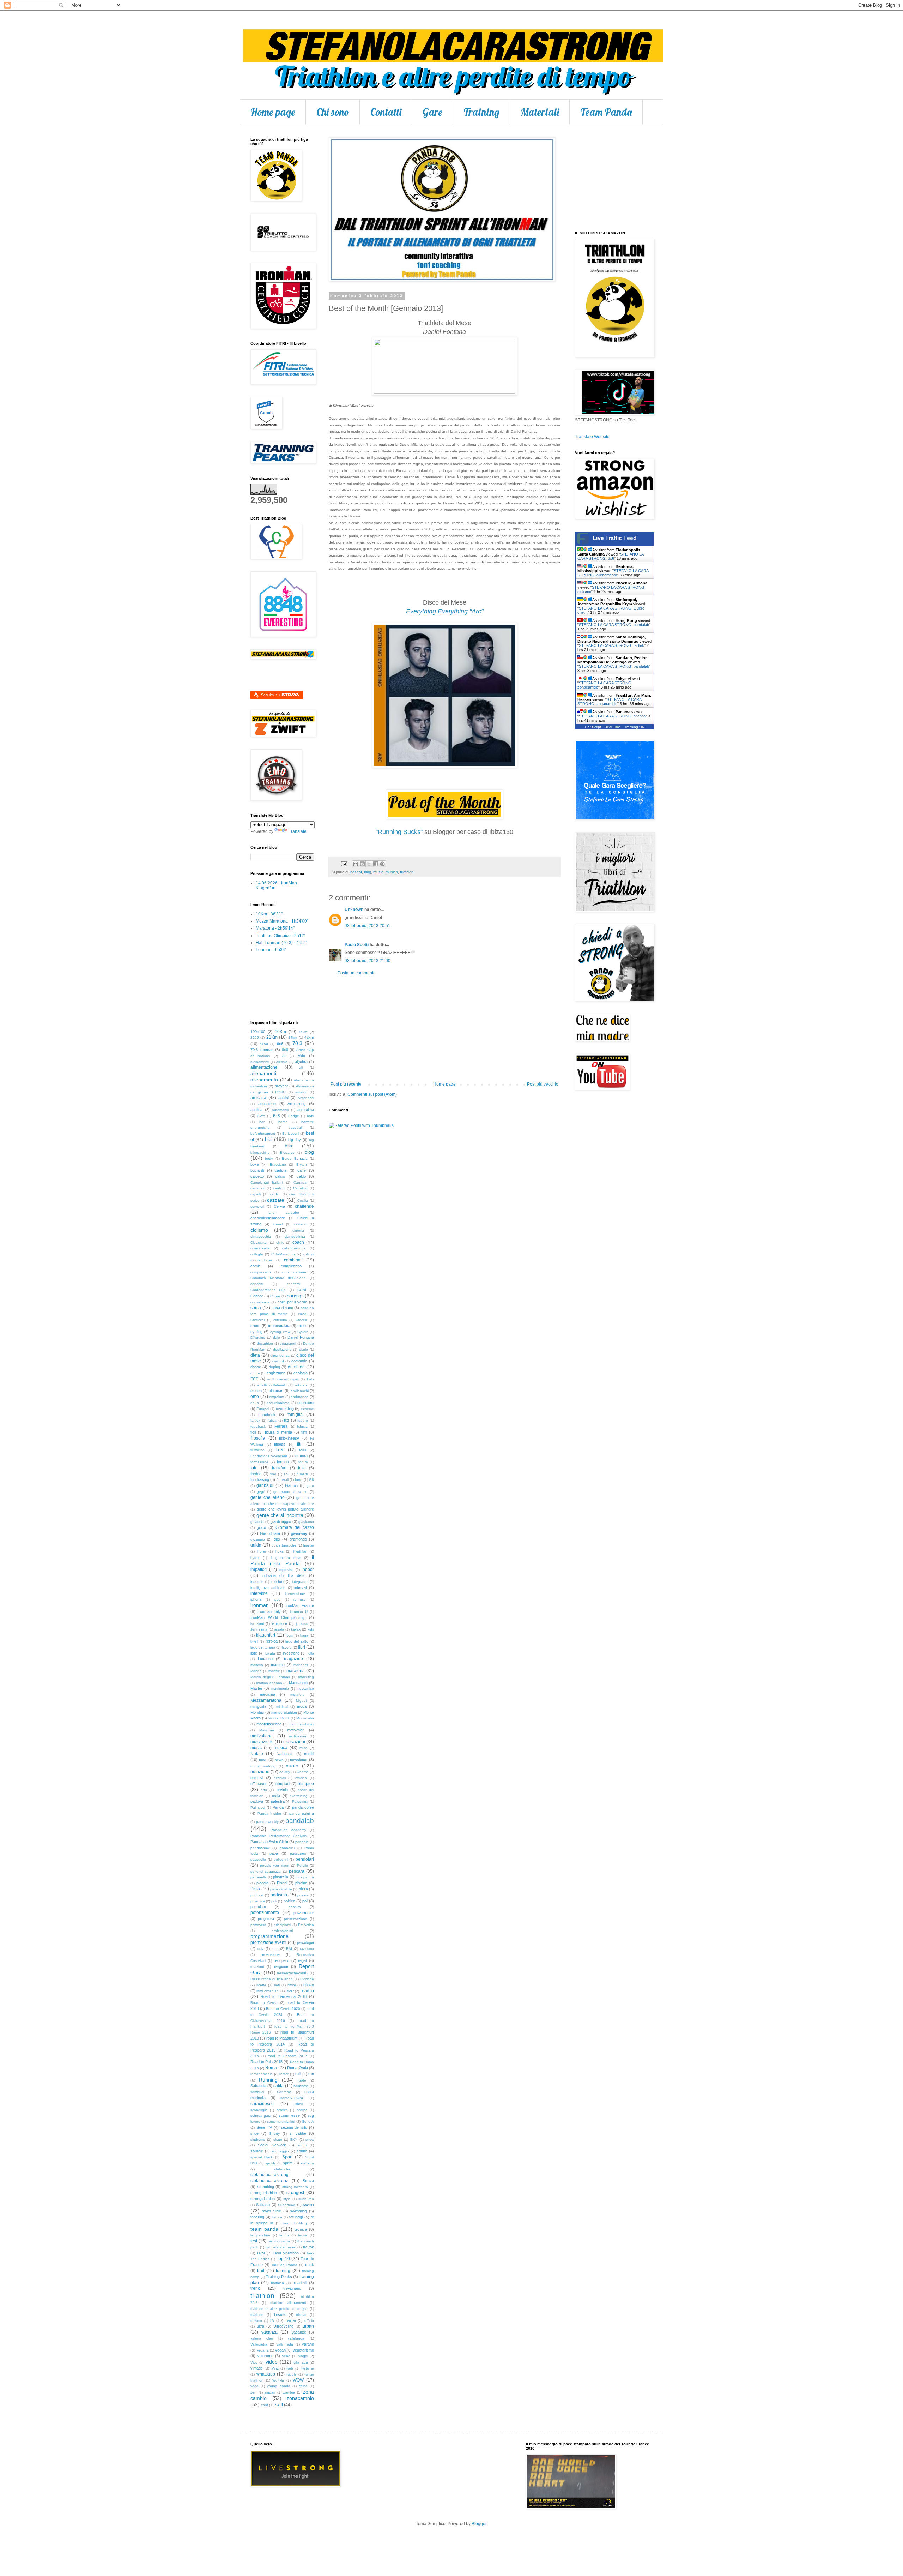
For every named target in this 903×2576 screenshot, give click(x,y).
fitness (280, 1444)
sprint (288, 2163)
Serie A (308, 2122)
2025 (255, 1037)
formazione (259, 1462)
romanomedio (262, 2074)
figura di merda (279, 1432)
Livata (270, 1653)
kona (304, 1635)
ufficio (309, 2321)
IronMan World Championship (278, 1617)
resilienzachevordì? (293, 1973)
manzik (274, 1671)
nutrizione (260, 1772)
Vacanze (299, 2332)
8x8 (285, 1050)
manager (301, 1665)
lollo (311, 1653)
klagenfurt (266, 1635)
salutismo (301, 2086)
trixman (302, 2315)
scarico (282, 2110)
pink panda (305, 1877)
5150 (264, 1044)
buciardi (257, 1170)
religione (281, 1966)
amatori (301, 1092)
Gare (432, 112)
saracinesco (262, 2104)
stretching (266, 2187)
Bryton (302, 1164)
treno (255, 2288)
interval (300, 1587)
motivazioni (294, 1742)
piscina (301, 1883)
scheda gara (261, 2116)
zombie (289, 2392)
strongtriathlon (263, 2199)
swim (308, 2204)
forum (303, 1462)
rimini (292, 1985)
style (287, 2199)
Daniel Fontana (301, 1337)
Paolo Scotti (357, 945)
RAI (289, 1949)
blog (368, 872)
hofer (262, 1551)
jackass (302, 1624)
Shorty (274, 2134)
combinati (293, 1260)
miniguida (258, 1706)
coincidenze (260, 1248)
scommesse (289, 2115)
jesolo (279, 1629)
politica (289, 1901)
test (254, 2241)
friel (273, 1474)
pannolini (287, 1848)
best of (356, 872)
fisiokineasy (289, 1438)
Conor (275, 1296)
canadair (257, 1188)
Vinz (275, 2368)
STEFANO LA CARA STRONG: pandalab (614, 625)
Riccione (307, 1979)
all (301, 1067)
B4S (277, 1116)
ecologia (301, 1373)
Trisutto (280, 2314)
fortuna (283, 1462)
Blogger (479, 2524)
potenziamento (265, 1913)
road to (307, 1991)
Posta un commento (357, 973)
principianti (282, 1925)
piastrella (281, 1877)
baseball (295, 1127)
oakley (285, 1772)
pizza (303, 1889)
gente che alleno (268, 1497)
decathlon (265, 1343)
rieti (277, 1985)
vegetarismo (303, 2350)
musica (392, 872)
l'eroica (272, 1641)
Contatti (386, 112)
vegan (280, 2350)
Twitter (291, 2320)
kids (311, 1629)
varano (308, 2344)
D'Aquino (258, 1337)
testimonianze (279, 2241)
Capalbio (300, 1188)
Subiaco (263, 2205)
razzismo (307, 1949)
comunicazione (294, 1272)
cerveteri (257, 1206)
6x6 (280, 1044)
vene (286, 2356)
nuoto (292, 1766)
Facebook (267, 1415)
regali (303, 1960)
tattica (277, 2217)
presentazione (296, 1919)
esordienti (306, 1403)
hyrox (255, 1558)
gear (310, 1486)
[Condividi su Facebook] (376, 864)
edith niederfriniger (283, 1379)
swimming (298, 2211)
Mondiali (257, 1712)
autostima (306, 1110)
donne (256, 1367)
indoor (308, 1569)
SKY (294, 2140)
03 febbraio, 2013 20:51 (368, 926)
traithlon (277, 2283)
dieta (255, 1355)
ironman (260, 1605)
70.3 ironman (262, 1050)
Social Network (272, 2145)
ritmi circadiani (268, 1991)
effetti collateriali (271, 1385)
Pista (255, 1889)
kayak (296, 1629)
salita (278, 2086)
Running (268, 2080)
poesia (303, 1895)
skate (278, 2140)
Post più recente (346, 1084)
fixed (280, 1450)
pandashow (260, 1848)
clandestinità (295, 1236)
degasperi (288, 1343)
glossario (258, 1539)
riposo (309, 1985)
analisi (284, 1098)
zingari (270, 2392)
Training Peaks (279, 2277)
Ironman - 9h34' (271, 950)
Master (256, 1688)
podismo (279, 1895)
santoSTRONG (293, 2098)
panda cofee (303, 1807)
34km (293, 1037)
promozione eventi (268, 1942)
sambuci (257, 2092)
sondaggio (280, 2151)
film (304, 1432)
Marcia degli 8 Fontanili (270, 1677)
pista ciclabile (281, 1889)
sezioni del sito (294, 2127)
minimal (282, 1707)
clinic (280, 1242)
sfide (254, 2133)
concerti (257, 1284)
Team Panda (606, 112)
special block (262, 2157)
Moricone (267, 1730)
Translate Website (592, 437)
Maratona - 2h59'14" (275, 928)
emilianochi (300, 1391)
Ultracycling (283, 2326)
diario (304, 1349)
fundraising (260, 1479)
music (378, 872)
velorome (265, 2356)
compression (261, 1272)
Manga (256, 1671)
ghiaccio (257, 1522)
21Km (272, 1037)
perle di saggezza (266, 1871)
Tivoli (261, 2253)
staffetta (307, 2163)
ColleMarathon (283, 1254)
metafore (298, 1695)
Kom (289, 1635)
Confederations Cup (268, 1290)
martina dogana (269, 1683)
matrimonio (280, 1689)
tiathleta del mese (281, 2247)
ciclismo (259, 1230)
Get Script (593, 727)
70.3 (297, 1043)
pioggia (262, 1883)
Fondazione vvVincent (269, 1456)
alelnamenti (260, 1062)
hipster (308, 1545)
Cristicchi (257, 1320)
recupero (281, 1960)
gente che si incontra (280, 1515)
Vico (254, 2362)
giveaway (299, 1533)
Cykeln (303, 1332)
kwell (254, 1641)
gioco (261, 1527)
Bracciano (278, 1164)
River (290, 1991)
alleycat (281, 1086)
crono (255, 1326)
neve (263, 1760)
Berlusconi (291, 1133)
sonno (302, 2151)
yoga (254, 2386)
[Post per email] (344, 863)
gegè (261, 1492)
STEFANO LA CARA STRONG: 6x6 (610, 556)
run (311, 2074)
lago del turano (263, 1647)
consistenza (260, 1302)
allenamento (264, 1080)
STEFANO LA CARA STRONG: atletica (612, 716)
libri (302, 1647)
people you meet (274, 1865)
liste (254, 1653)
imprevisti (286, 1570)
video (272, 2362)
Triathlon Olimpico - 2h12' (280, 936)
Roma (271, 2068)
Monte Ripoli (279, 1718)
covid (302, 1314)
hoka (280, 1551)
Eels (310, 1379)
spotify (271, 2163)
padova (257, 1801)
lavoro (287, 1647)
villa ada (301, 2362)
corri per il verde (293, 1302)
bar (262, 1122)
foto (254, 1468)
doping (274, 1367)
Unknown (354, 909)
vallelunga (296, 2338)
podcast (257, 1895)
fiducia (302, 1426)
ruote (302, 2080)
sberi (299, 2104)
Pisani (282, 1883)
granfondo (298, 1539)
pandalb (302, 1842)
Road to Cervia (264, 2003)
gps (277, 1539)
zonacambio (300, 2398)
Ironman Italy (269, 1611)
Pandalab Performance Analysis (278, 1836)
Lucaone (265, 1659)
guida (256, 1545)
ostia (276, 1796)
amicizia (258, 1098)
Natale (257, 1754)
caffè (302, 1170)
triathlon (407, 872)
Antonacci (306, 1098)
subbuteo (306, 2199)
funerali (283, 1480)
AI (284, 1056)
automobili (280, 1110)
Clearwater (259, 1242)
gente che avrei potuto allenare (285, 1509)
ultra (260, 2326)
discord (278, 1361)
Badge (294, 1116)
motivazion (298, 1736)
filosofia (258, 1438)
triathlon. (257, 2315)
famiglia (295, 1415)
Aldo (301, 1056)
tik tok (308, 2247)
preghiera (266, 1919)
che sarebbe (284, 1212)
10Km (280, 1032)
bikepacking (260, 1152)
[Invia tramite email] (356, 864)
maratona (296, 1671)
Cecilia (303, 1200)
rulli (298, 2074)
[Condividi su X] (369, 864)
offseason (259, 1784)
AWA (261, 1116)
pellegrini (281, 1859)
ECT (254, 1379)
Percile (302, 1865)
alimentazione (264, 1067)
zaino (303, 2386)
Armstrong (296, 1104)
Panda (278, 1807)
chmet (278, 1224)
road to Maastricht (282, 2038)
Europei (263, 1409)
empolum (277, 1397)
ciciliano (300, 1224)
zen (253, 2392)
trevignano (292, 2288)
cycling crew (280, 1332)
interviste (259, 1593)
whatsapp (266, 2374)
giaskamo (306, 1522)
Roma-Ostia (298, 2068)
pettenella (259, 1877)
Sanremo (284, 2092)
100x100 (258, 1032)
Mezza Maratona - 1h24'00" (282, 921)
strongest (295, 2193)
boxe (255, 1164)
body (269, 1158)
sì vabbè (298, 2133)
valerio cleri (262, 2338)
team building (295, 2223)
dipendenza (280, 1355)
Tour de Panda (284, 2265)
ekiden (256, 1391)
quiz (260, 1949)
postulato (258, 1907)
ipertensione (295, 1594)
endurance (299, 1397)
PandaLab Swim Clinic (269, 1842)
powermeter (304, 1913)
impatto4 (259, 1569)
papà (274, 1853)
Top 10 (283, 2259)
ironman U (299, 1612)
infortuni (277, 1581)
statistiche (282, 2169)
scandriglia (259, 2110)
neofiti (309, 1754)
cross (303, 1326)
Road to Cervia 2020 (283, 2009)
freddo (256, 1474)
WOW (298, 2380)
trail (261, 2271)
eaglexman (276, 1373)
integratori (300, 1582)
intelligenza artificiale (268, 1588)
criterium (280, 1320)
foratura (301, 1456)
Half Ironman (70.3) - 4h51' (281, 943)
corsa (256, 1308)
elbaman (276, 1391)
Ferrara (281, 1426)
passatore (298, 1853)
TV (272, 2320)
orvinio (282, 1790)
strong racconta (295, 2187)
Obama (303, 1772)
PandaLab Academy (288, 1830)
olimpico (306, 1784)
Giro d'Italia (270, 1533)
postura (295, 1907)
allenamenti (263, 1073)
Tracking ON (634, 727)
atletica (256, 1110)
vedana (263, 2350)
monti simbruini (302, 1724)
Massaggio (298, 1683)
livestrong (291, 1653)
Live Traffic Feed (615, 538)
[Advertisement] (444, 1029)
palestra (278, 1801)
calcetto (257, 1176)
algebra (301, 1062)
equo (255, 1403)
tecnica (301, 2229)
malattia (257, 1665)
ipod (277, 1599)
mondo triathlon (284, 1713)
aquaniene (267, 1104)
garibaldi (265, 1485)
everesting (285, 1409)
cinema (298, 1230)
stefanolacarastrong (269, 2175)
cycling (256, 1332)
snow (310, 2140)
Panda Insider (269, 1814)
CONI (302, 1290)
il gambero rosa (286, 1558)
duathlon (296, 1367)
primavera (258, 1925)
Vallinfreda (285, 2344)
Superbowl (287, 2205)
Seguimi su (271, 695)
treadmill (300, 2283)
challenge (304, 1206)
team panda (264, 2229)
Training (481, 112)
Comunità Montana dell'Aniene (278, 1278)
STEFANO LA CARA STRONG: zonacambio (609, 702)
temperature (260, 2235)
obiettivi (257, 1778)
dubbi (255, 1373)
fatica (272, 1420)
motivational (262, 1736)
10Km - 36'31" (269, 914)
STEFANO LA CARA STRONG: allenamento (613, 573)
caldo (301, 1176)
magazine (293, 1659)
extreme (307, 1409)
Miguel (301, 1701)
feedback (258, 1426)
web (290, 2368)
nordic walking (263, 1766)
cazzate (276, 1200)
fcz (287, 1420)
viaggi (303, 2356)
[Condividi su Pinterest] (382, 864)
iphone (256, 1599)
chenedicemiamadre (268, 1218)
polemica (258, 1901)
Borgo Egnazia (295, 1158)
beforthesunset (263, 1133)
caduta (281, 1170)
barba (283, 1122)
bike (289, 1146)
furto (299, 1480)
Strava (308, 2181)
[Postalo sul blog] (362, 864)
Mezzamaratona (266, 1700)
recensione (270, 1954)
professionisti (282, 1931)
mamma (278, 1665)
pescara (297, 1871)
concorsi (293, 1284)
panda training (302, 1814)
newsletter (299, 1760)
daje (277, 1337)
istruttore (280, 1623)
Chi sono (333, 112)
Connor (257, 1296)
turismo (256, 2321)
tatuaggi (296, 2217)
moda (302, 1706)
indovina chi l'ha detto (284, 1575)
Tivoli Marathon (286, 2253)
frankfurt (279, 1468)
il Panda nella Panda (282, 1560)
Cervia (279, 1206)
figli (253, 1432)
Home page (273, 112)
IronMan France (300, 1605)
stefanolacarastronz (269, 2181)
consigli (295, 1296)
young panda (278, 2386)
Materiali (540, 112)
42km (309, 1037)
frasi (302, 1468)
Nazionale (285, 1754)
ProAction (306, 1925)
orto (264, 1790)
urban (308, 2326)
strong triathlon (264, 2193)
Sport (287, 2157)
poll (305, 1901)
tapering (257, 2217)
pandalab (300, 1821)
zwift (279, 2405)
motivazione (262, 1742)
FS (286, 1474)
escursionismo (278, 1403)
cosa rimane (282, 1308)
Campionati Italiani (266, 1182)
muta (304, 1748)
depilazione (282, 1349)
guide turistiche (284, 1545)
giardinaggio (281, 1521)
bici (269, 1139)
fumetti (302, 1474)
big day (295, 1140)
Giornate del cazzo (295, 1527)
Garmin (291, 1485)
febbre (303, 1420)
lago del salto (297, 1641)
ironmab (299, 1599)
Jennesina (259, 1629)
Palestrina (300, 1802)
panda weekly (268, 1822)
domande (299, 1361)
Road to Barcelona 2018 (284, 1996)
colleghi (257, 1254)
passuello (258, 1859)
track (310, 2265)
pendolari (305, 1859)
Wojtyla (278, 2380)
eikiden (301, 1385)
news (279, 1760)
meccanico (305, 1689)
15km (303, 1032)
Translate (298, 831)
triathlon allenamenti (288, 2303)
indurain (257, 1582)
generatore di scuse (290, 1492)
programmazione (269, 1936)
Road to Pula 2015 (266, 2062)
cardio (275, 1194)
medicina (268, 1694)
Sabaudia (258, 2086)
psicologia (305, 1942)
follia (303, 1450)
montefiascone (269, 1724)
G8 (311, 1480)
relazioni (257, 1967)
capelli (256, 1194)
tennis (284, 2235)
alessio (282, 1062)
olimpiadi (283, 1784)
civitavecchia (261, 1236)
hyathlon (300, 1551)
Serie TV (264, 2127)
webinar (308, 2368)
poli (274, 1901)
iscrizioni (257, 1624)
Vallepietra (259, 2344)
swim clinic (272, 2211)
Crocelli (301, 1320)
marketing (306, 1677)
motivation (296, 1730)
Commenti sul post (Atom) (372, 1094)
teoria (303, 2235)
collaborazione (294, 1248)
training (283, 2271)
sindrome (258, 2140)
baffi (310, 1116)
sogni (302, 2145)
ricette (261, 1985)
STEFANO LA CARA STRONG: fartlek (611, 645)
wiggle (292, 2374)
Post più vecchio (543, 1084)
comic (256, 1266)
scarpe (302, 2110)
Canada (300, 1182)
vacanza (269, 2332)
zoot (265, 2405)
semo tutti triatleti (281, 2122)
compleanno (291, 1266)
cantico (279, 1188)
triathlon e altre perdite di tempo (279, 2309)
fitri (300, 1444)
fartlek (255, 1420)
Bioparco (287, 1152)
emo (255, 1397)
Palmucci (258, 1808)
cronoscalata (279, 1326)
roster (284, 2074)
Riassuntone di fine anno (272, 1979)
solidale (257, 2151)
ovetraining (299, 1796)
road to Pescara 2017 (287, 2056)
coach (298, 1242)
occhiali (280, 1778)
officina (301, 1778)
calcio (280, 1176)
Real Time (613, 727)
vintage (257, 2368)
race (275, 1949)
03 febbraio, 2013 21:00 (368, 961)
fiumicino (257, 1450)
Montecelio (305, 1718)
